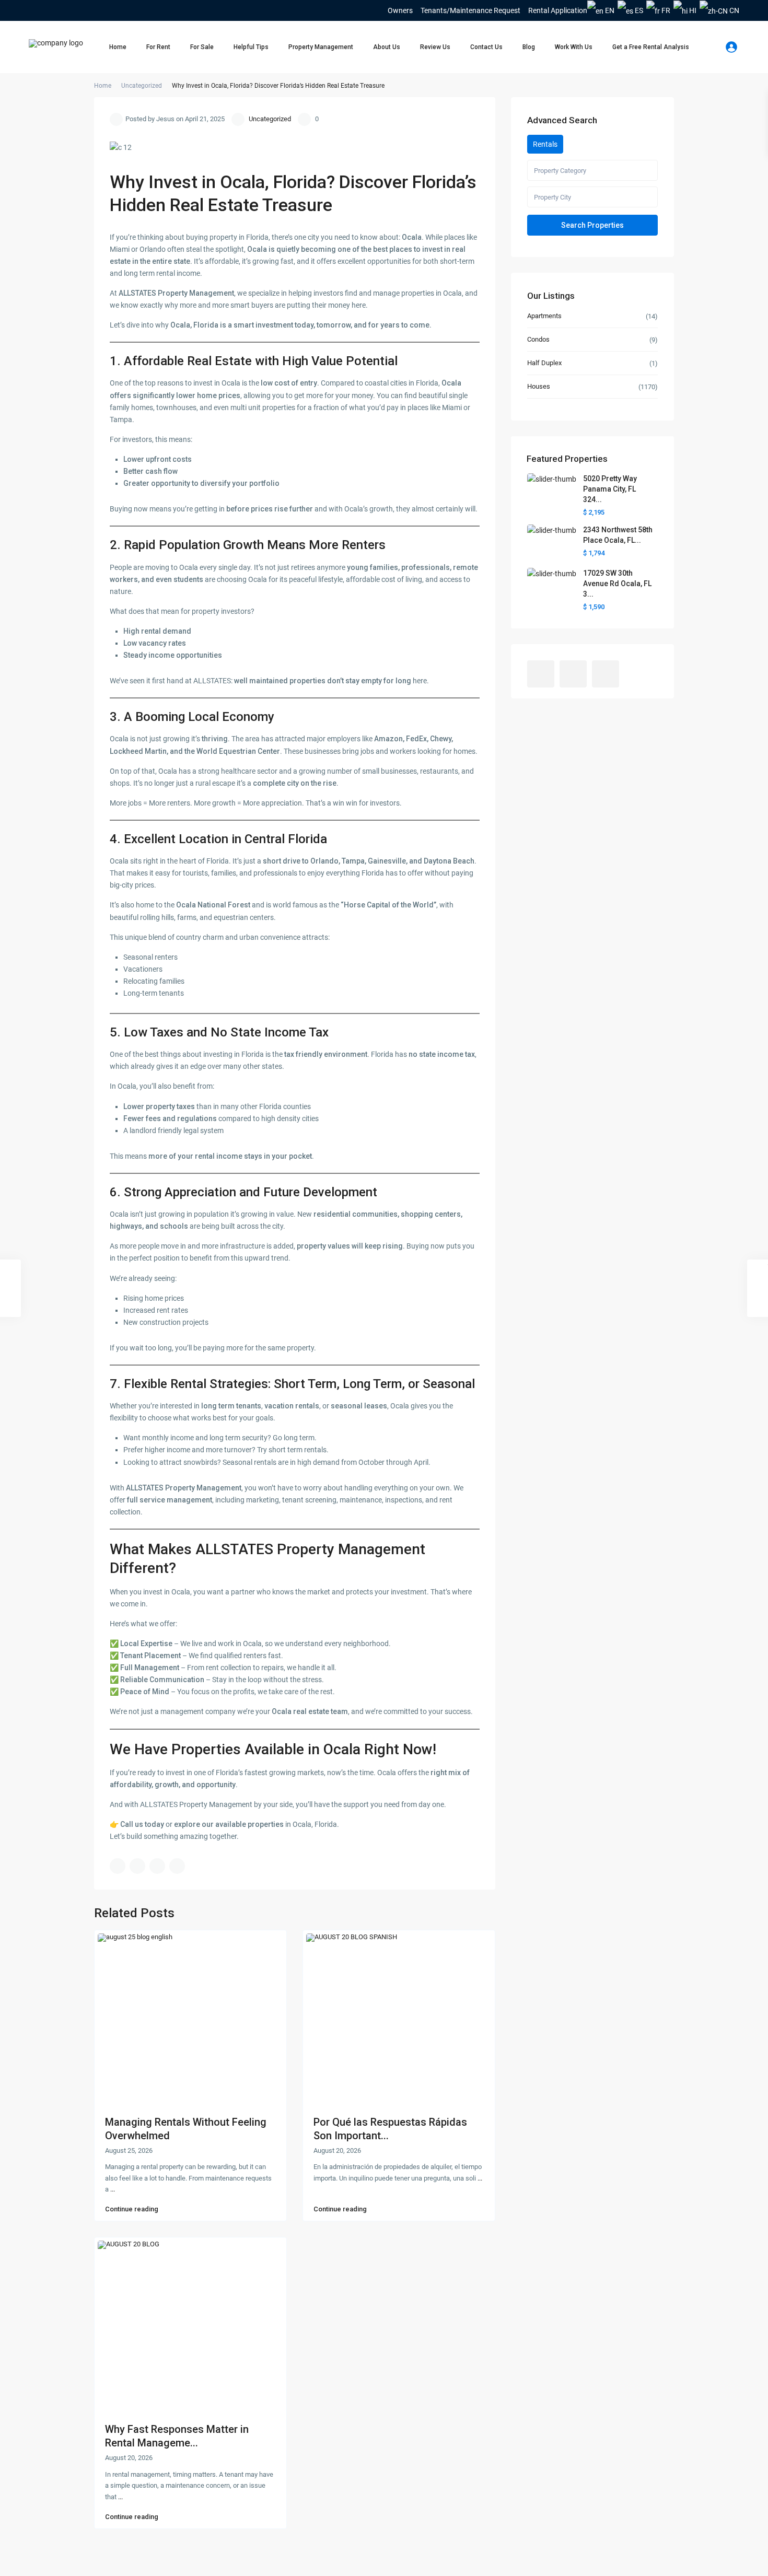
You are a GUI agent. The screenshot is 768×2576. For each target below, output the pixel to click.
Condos (538, 339)
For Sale (202, 47)
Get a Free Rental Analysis (651, 47)
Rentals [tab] (545, 144)
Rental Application (558, 10)
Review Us (435, 47)
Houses (539, 386)
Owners (400, 10)
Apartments (544, 316)
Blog (529, 47)
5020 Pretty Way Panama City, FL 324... (610, 489)
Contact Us (486, 47)
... (113, 2189)
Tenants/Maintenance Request (470, 10)
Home (118, 47)
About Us (387, 47)
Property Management (321, 47)
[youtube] (51, 10)
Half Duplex (544, 363)
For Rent (158, 47)
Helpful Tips (251, 47)
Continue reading (132, 2209)
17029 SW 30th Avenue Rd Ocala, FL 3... (617, 584)
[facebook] (36, 10)
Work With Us (574, 47)
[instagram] (65, 10)
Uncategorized (142, 86)
